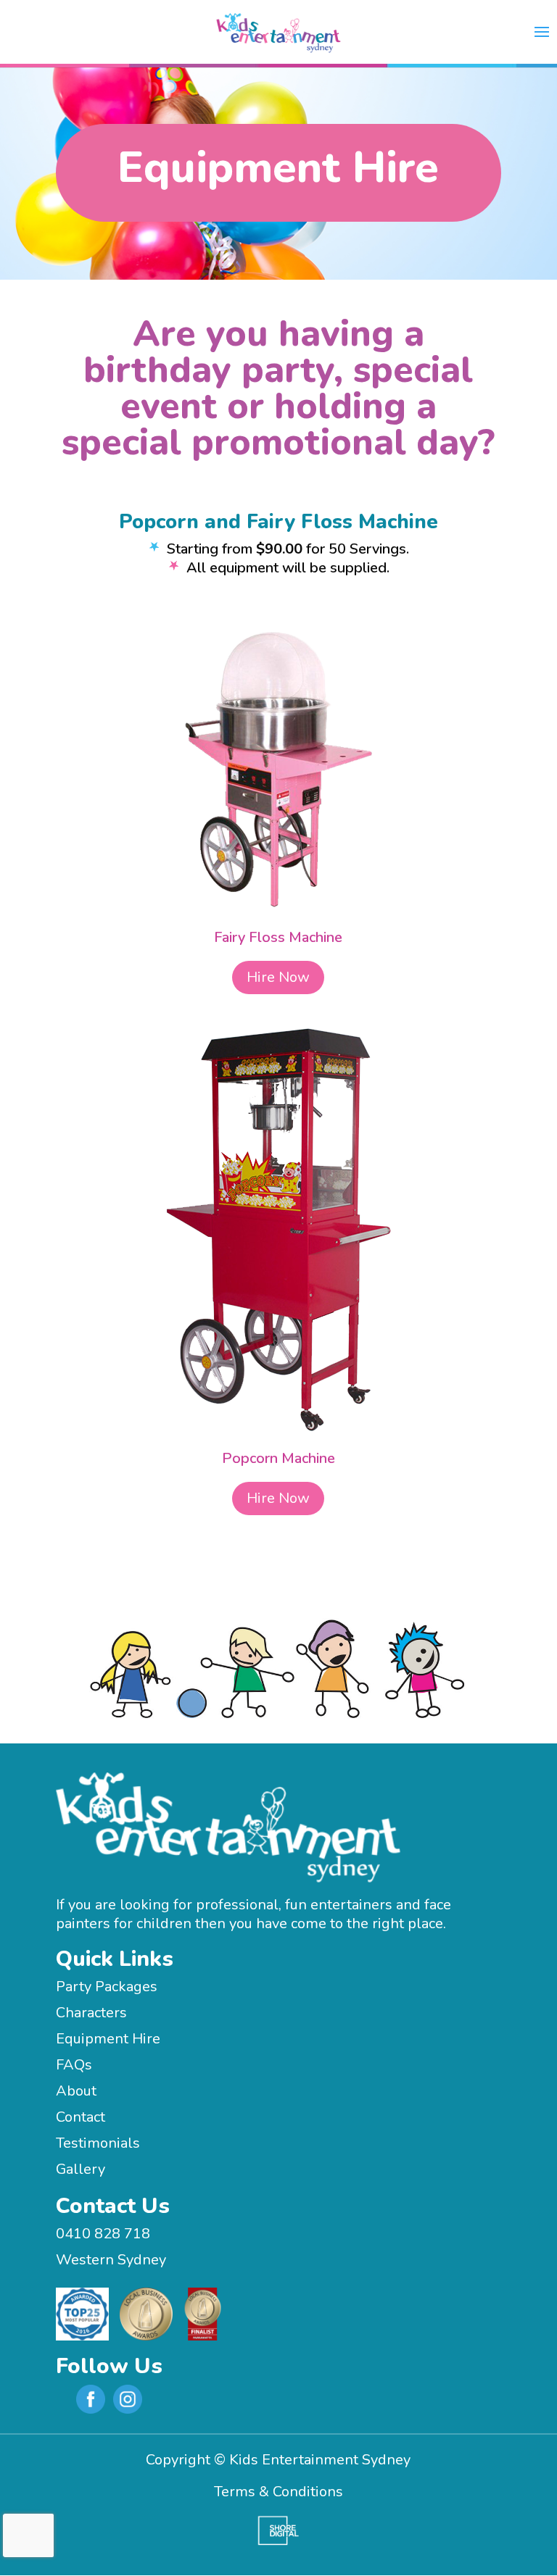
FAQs (74, 2065)
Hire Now (278, 977)
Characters (91, 2013)
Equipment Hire (108, 2039)
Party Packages (107, 1987)
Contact (81, 2117)
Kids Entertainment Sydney (320, 2460)
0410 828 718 (103, 2234)
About (76, 2091)
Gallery (81, 2169)
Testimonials (98, 2143)
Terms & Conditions (278, 2492)
